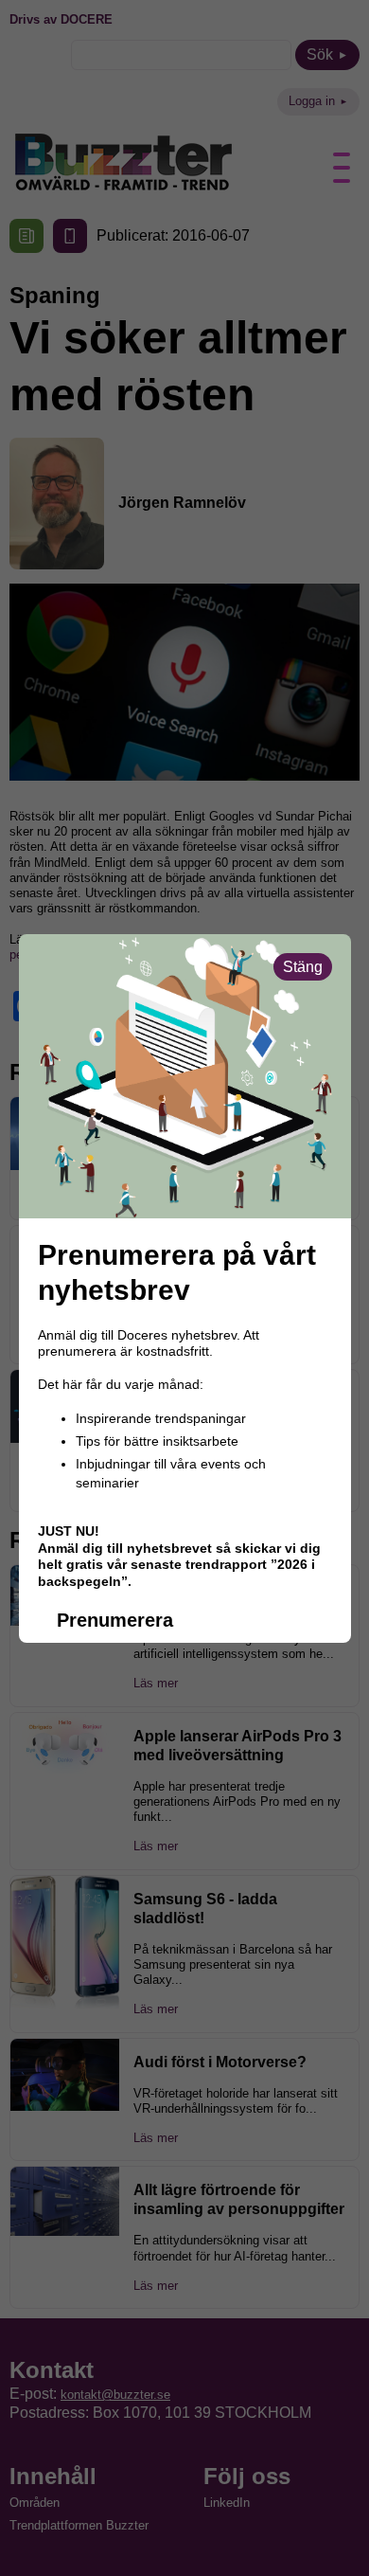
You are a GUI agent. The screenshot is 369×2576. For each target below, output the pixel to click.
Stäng (303, 967)
